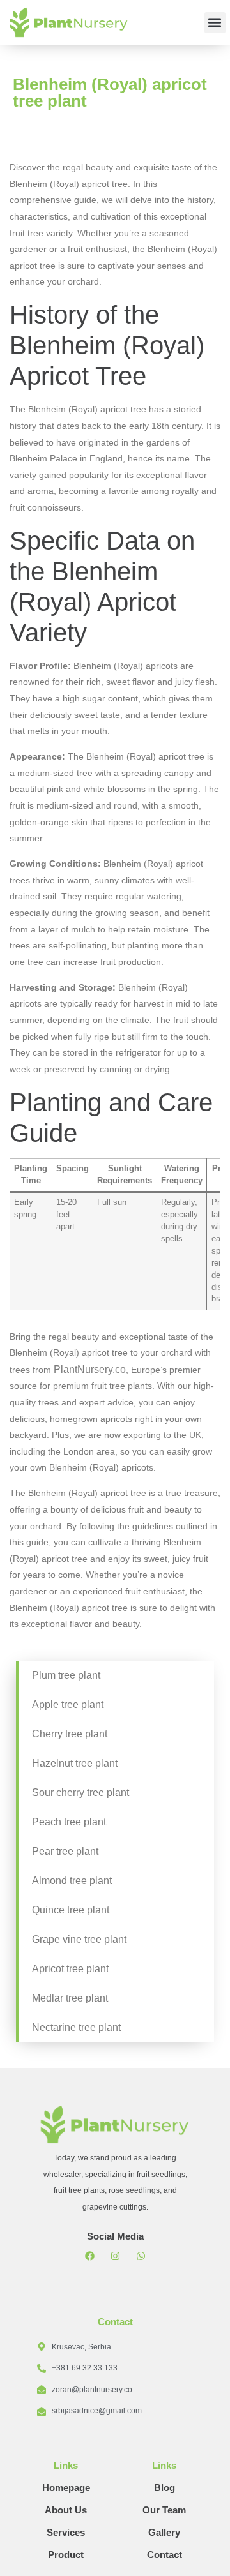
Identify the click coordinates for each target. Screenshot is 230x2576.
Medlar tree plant (70, 1998)
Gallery (164, 2532)
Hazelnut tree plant (75, 1763)
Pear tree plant (65, 1851)
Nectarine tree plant (76, 2027)
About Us (66, 2510)
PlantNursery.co (90, 1369)
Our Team (164, 2510)
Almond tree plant (72, 1881)
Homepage (66, 2488)
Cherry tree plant (70, 1734)
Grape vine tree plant (79, 1939)
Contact (165, 2555)
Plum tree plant (66, 1675)
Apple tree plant (68, 1704)
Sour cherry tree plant (80, 1793)
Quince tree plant (71, 1910)
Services (66, 2532)
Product (66, 2555)
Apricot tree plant (70, 1969)
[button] (215, 23)
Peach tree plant (69, 1822)
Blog (165, 2488)
